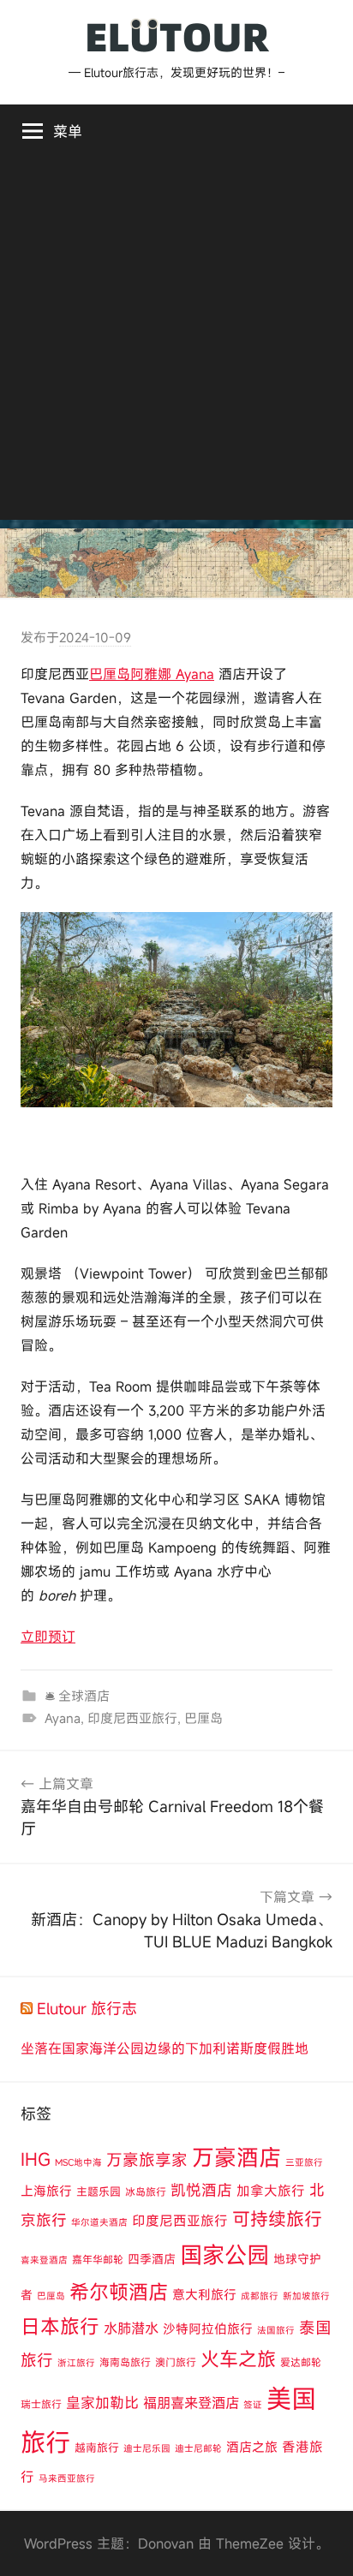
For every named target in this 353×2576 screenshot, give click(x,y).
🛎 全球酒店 (77, 1696)
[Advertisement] (176, 343)
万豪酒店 (236, 2157)
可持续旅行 (277, 2219)
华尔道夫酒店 (99, 2222)
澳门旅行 (176, 2362)
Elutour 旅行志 (87, 2008)
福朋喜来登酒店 (191, 2403)
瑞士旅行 (41, 2404)
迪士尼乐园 (147, 2448)
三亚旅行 (304, 2162)
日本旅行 (60, 2326)
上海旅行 (46, 2191)
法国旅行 (276, 2330)
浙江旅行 (76, 2363)
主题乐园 (99, 2191)
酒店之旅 (252, 2447)
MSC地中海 (78, 2162)
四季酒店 (152, 2259)
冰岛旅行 (146, 2191)
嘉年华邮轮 (98, 2259)
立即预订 (48, 1637)
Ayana (63, 1718)
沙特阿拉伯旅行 (208, 2329)
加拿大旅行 (271, 2191)
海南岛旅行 (125, 2362)
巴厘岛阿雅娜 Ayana (152, 674)
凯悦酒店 (201, 2190)
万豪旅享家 (147, 2160)
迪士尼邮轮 (198, 2448)
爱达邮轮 (301, 2362)
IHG (36, 2159)
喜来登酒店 (44, 2260)
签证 (253, 2405)
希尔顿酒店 (119, 2292)
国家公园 (224, 2254)
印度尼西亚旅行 (132, 1718)
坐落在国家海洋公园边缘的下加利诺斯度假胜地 (165, 2048)
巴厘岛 (203, 1718)
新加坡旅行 (306, 2296)
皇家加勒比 (102, 2403)
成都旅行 (260, 2296)
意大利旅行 (204, 2294)
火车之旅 (238, 2359)
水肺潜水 (131, 2329)
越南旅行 (97, 2448)
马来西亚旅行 (67, 2478)
